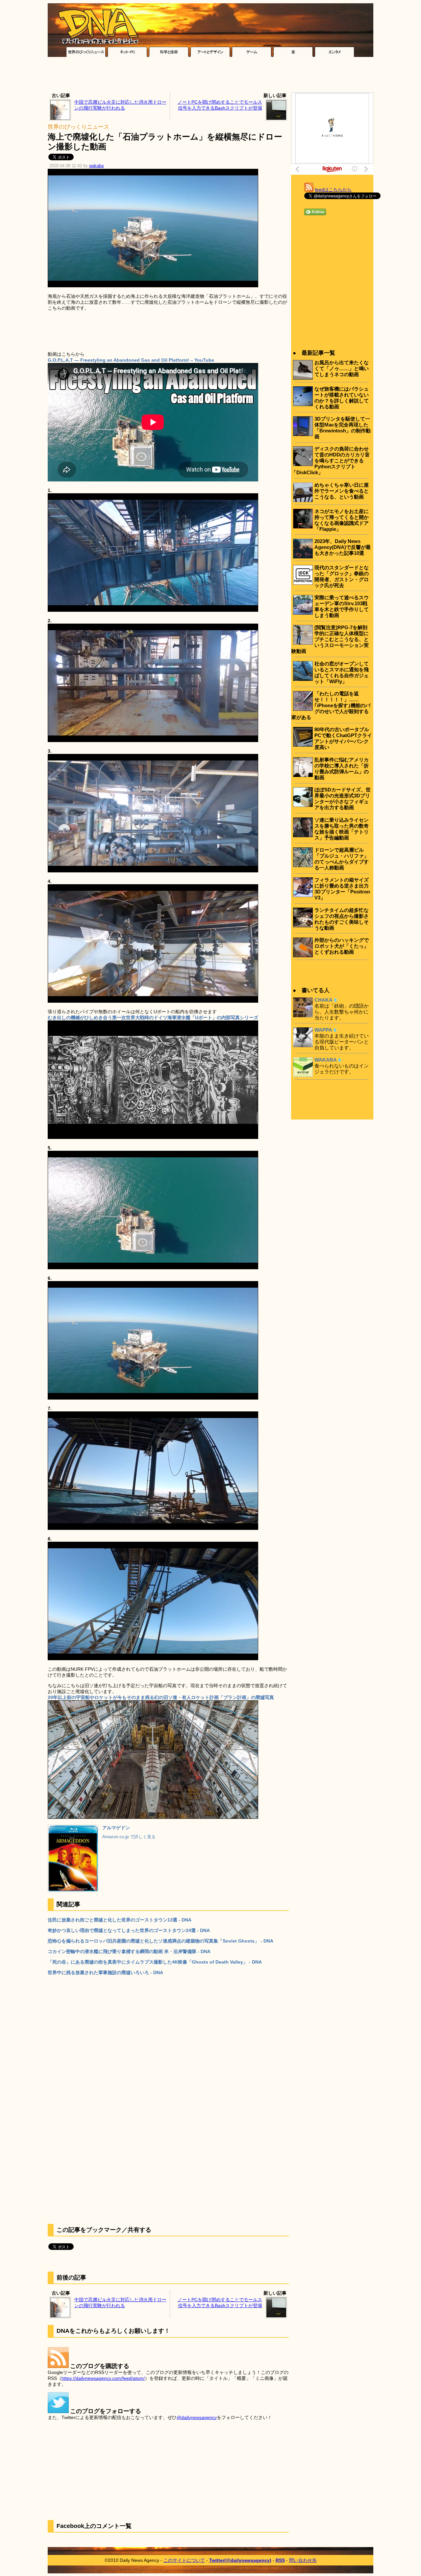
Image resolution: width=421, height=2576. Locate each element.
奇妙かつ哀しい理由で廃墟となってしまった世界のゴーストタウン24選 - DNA (129, 1930)
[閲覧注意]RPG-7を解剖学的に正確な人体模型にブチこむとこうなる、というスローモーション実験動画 (330, 639)
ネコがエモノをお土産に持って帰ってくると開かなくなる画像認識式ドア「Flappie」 (342, 520)
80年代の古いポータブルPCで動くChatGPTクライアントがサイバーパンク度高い (343, 738)
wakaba (96, 166)
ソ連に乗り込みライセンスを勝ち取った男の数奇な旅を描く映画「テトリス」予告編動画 (342, 829)
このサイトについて (184, 2560)
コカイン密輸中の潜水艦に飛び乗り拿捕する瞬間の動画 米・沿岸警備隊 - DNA (129, 1951)
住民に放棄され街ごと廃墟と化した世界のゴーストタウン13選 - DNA (120, 1920)
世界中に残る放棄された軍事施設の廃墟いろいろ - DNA (105, 1972)
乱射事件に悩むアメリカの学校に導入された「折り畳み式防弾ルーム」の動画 (342, 769)
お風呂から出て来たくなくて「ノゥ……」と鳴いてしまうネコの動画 (342, 368)
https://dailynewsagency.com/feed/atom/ (103, 2378)
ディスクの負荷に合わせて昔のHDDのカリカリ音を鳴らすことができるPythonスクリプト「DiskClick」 (331, 461)
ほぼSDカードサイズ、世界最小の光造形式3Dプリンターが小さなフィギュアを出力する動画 (343, 799)
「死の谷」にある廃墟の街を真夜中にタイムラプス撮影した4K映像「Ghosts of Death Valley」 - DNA (155, 1962)
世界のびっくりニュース (78, 127)
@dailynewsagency (197, 2417)
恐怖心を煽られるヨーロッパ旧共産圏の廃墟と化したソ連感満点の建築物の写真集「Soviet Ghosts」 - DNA (161, 1941)
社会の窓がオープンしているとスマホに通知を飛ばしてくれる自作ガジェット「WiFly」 (342, 672)
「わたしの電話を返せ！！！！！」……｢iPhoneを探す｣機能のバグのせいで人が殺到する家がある (331, 705)
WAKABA (326, 1060)
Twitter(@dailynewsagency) (240, 2560)
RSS (280, 2560)
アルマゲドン (116, 1828)
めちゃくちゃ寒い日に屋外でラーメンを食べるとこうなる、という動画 (342, 491)
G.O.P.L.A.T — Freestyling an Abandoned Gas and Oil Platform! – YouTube (131, 360)
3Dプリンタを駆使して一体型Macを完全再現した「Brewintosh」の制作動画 (343, 428)
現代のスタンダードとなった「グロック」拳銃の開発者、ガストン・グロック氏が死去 (342, 576)
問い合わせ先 (303, 2560)
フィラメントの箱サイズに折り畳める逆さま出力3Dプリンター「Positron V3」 (342, 889)
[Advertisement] (210, 76)
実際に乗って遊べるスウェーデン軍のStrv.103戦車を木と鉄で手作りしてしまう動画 (342, 606)
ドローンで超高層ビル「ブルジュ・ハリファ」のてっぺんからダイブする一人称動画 (342, 859)
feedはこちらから (333, 190)
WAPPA (323, 1030)
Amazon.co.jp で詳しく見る (129, 1837)
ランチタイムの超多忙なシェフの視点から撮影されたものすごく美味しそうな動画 (342, 919)
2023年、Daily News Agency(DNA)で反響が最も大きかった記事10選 (343, 547)
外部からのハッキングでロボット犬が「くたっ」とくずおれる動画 (342, 946)
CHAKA (323, 1000)
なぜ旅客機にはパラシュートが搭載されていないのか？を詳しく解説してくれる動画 (342, 398)
